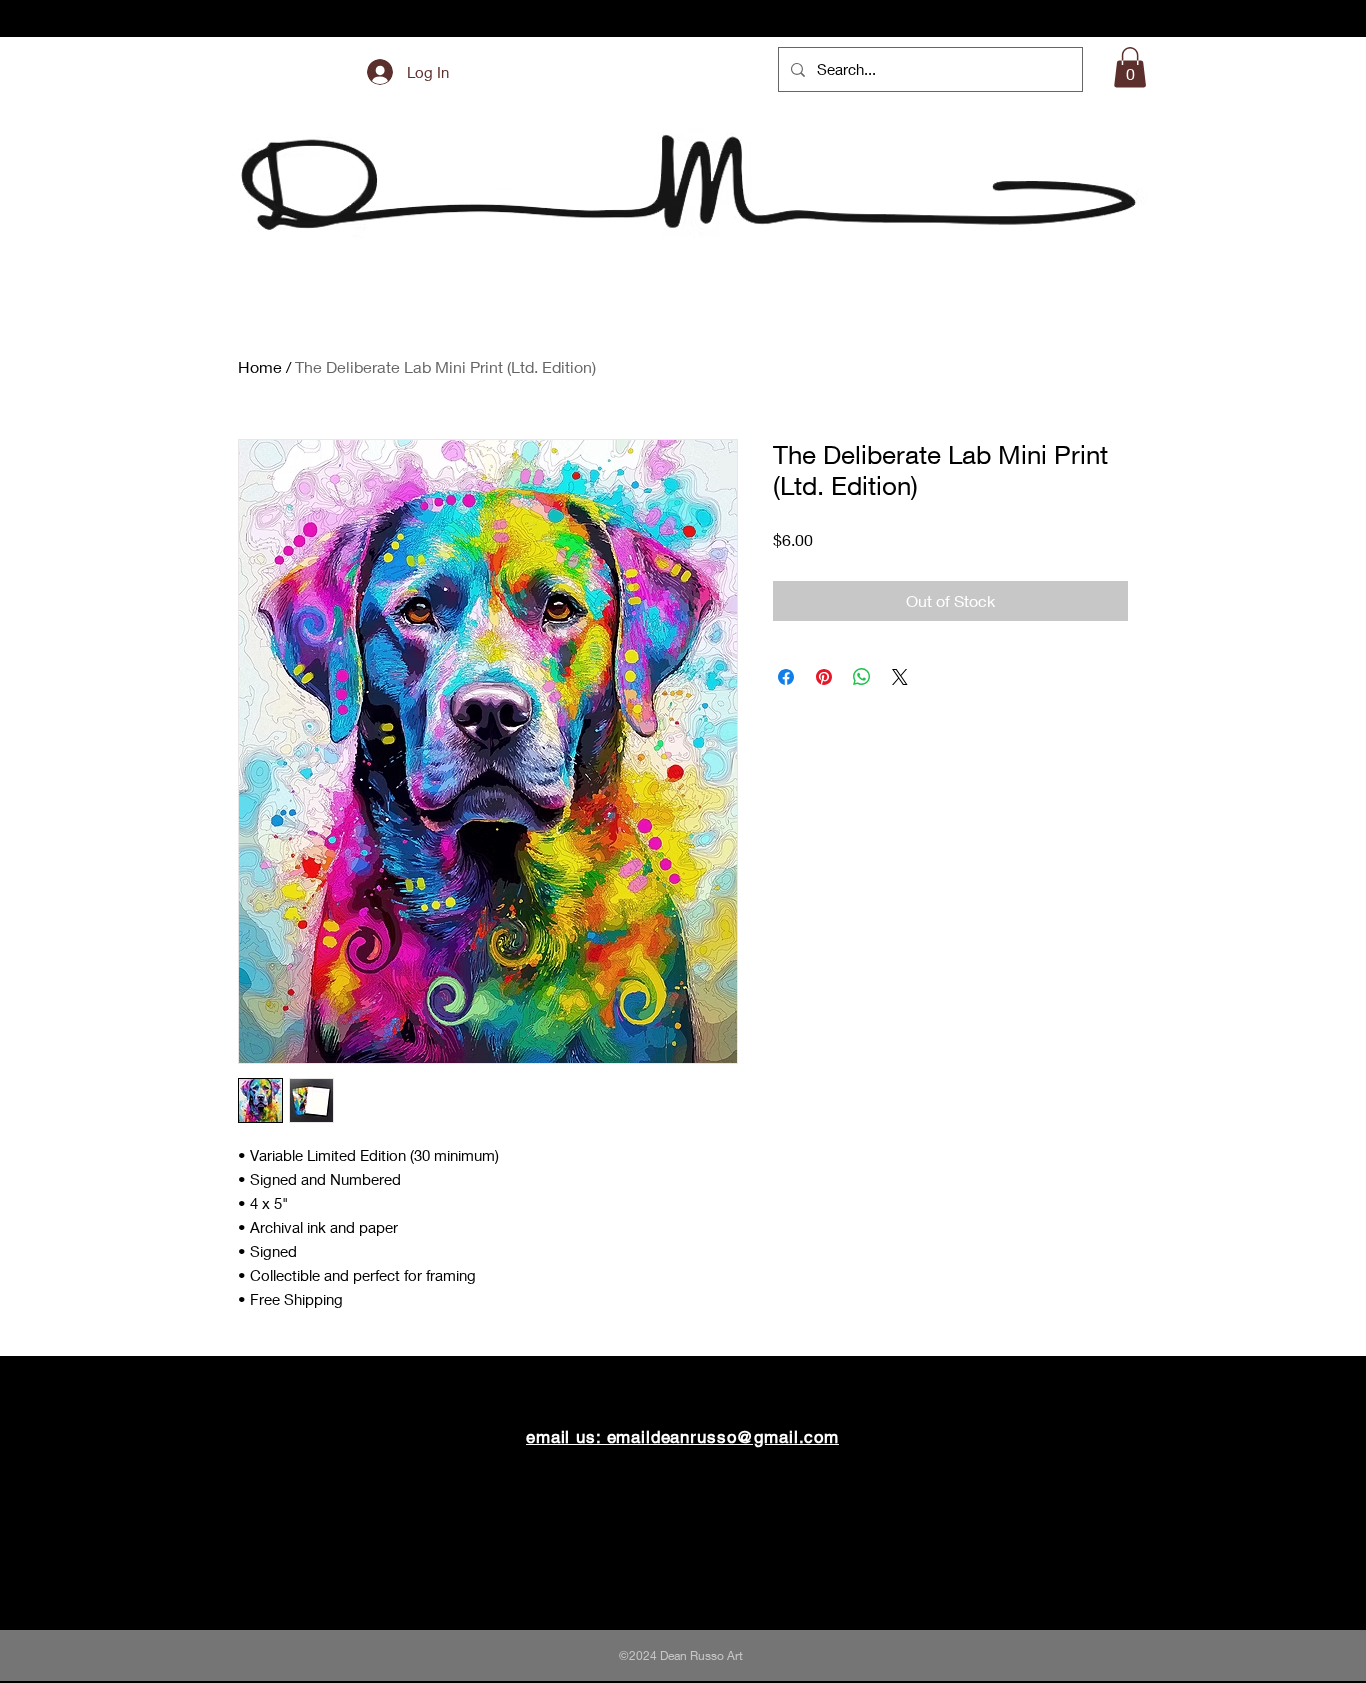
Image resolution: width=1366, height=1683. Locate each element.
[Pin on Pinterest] (824, 677)
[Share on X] (900, 677)
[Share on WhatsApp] (862, 677)
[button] (1130, 67)
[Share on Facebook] (786, 677)
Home (260, 366)
